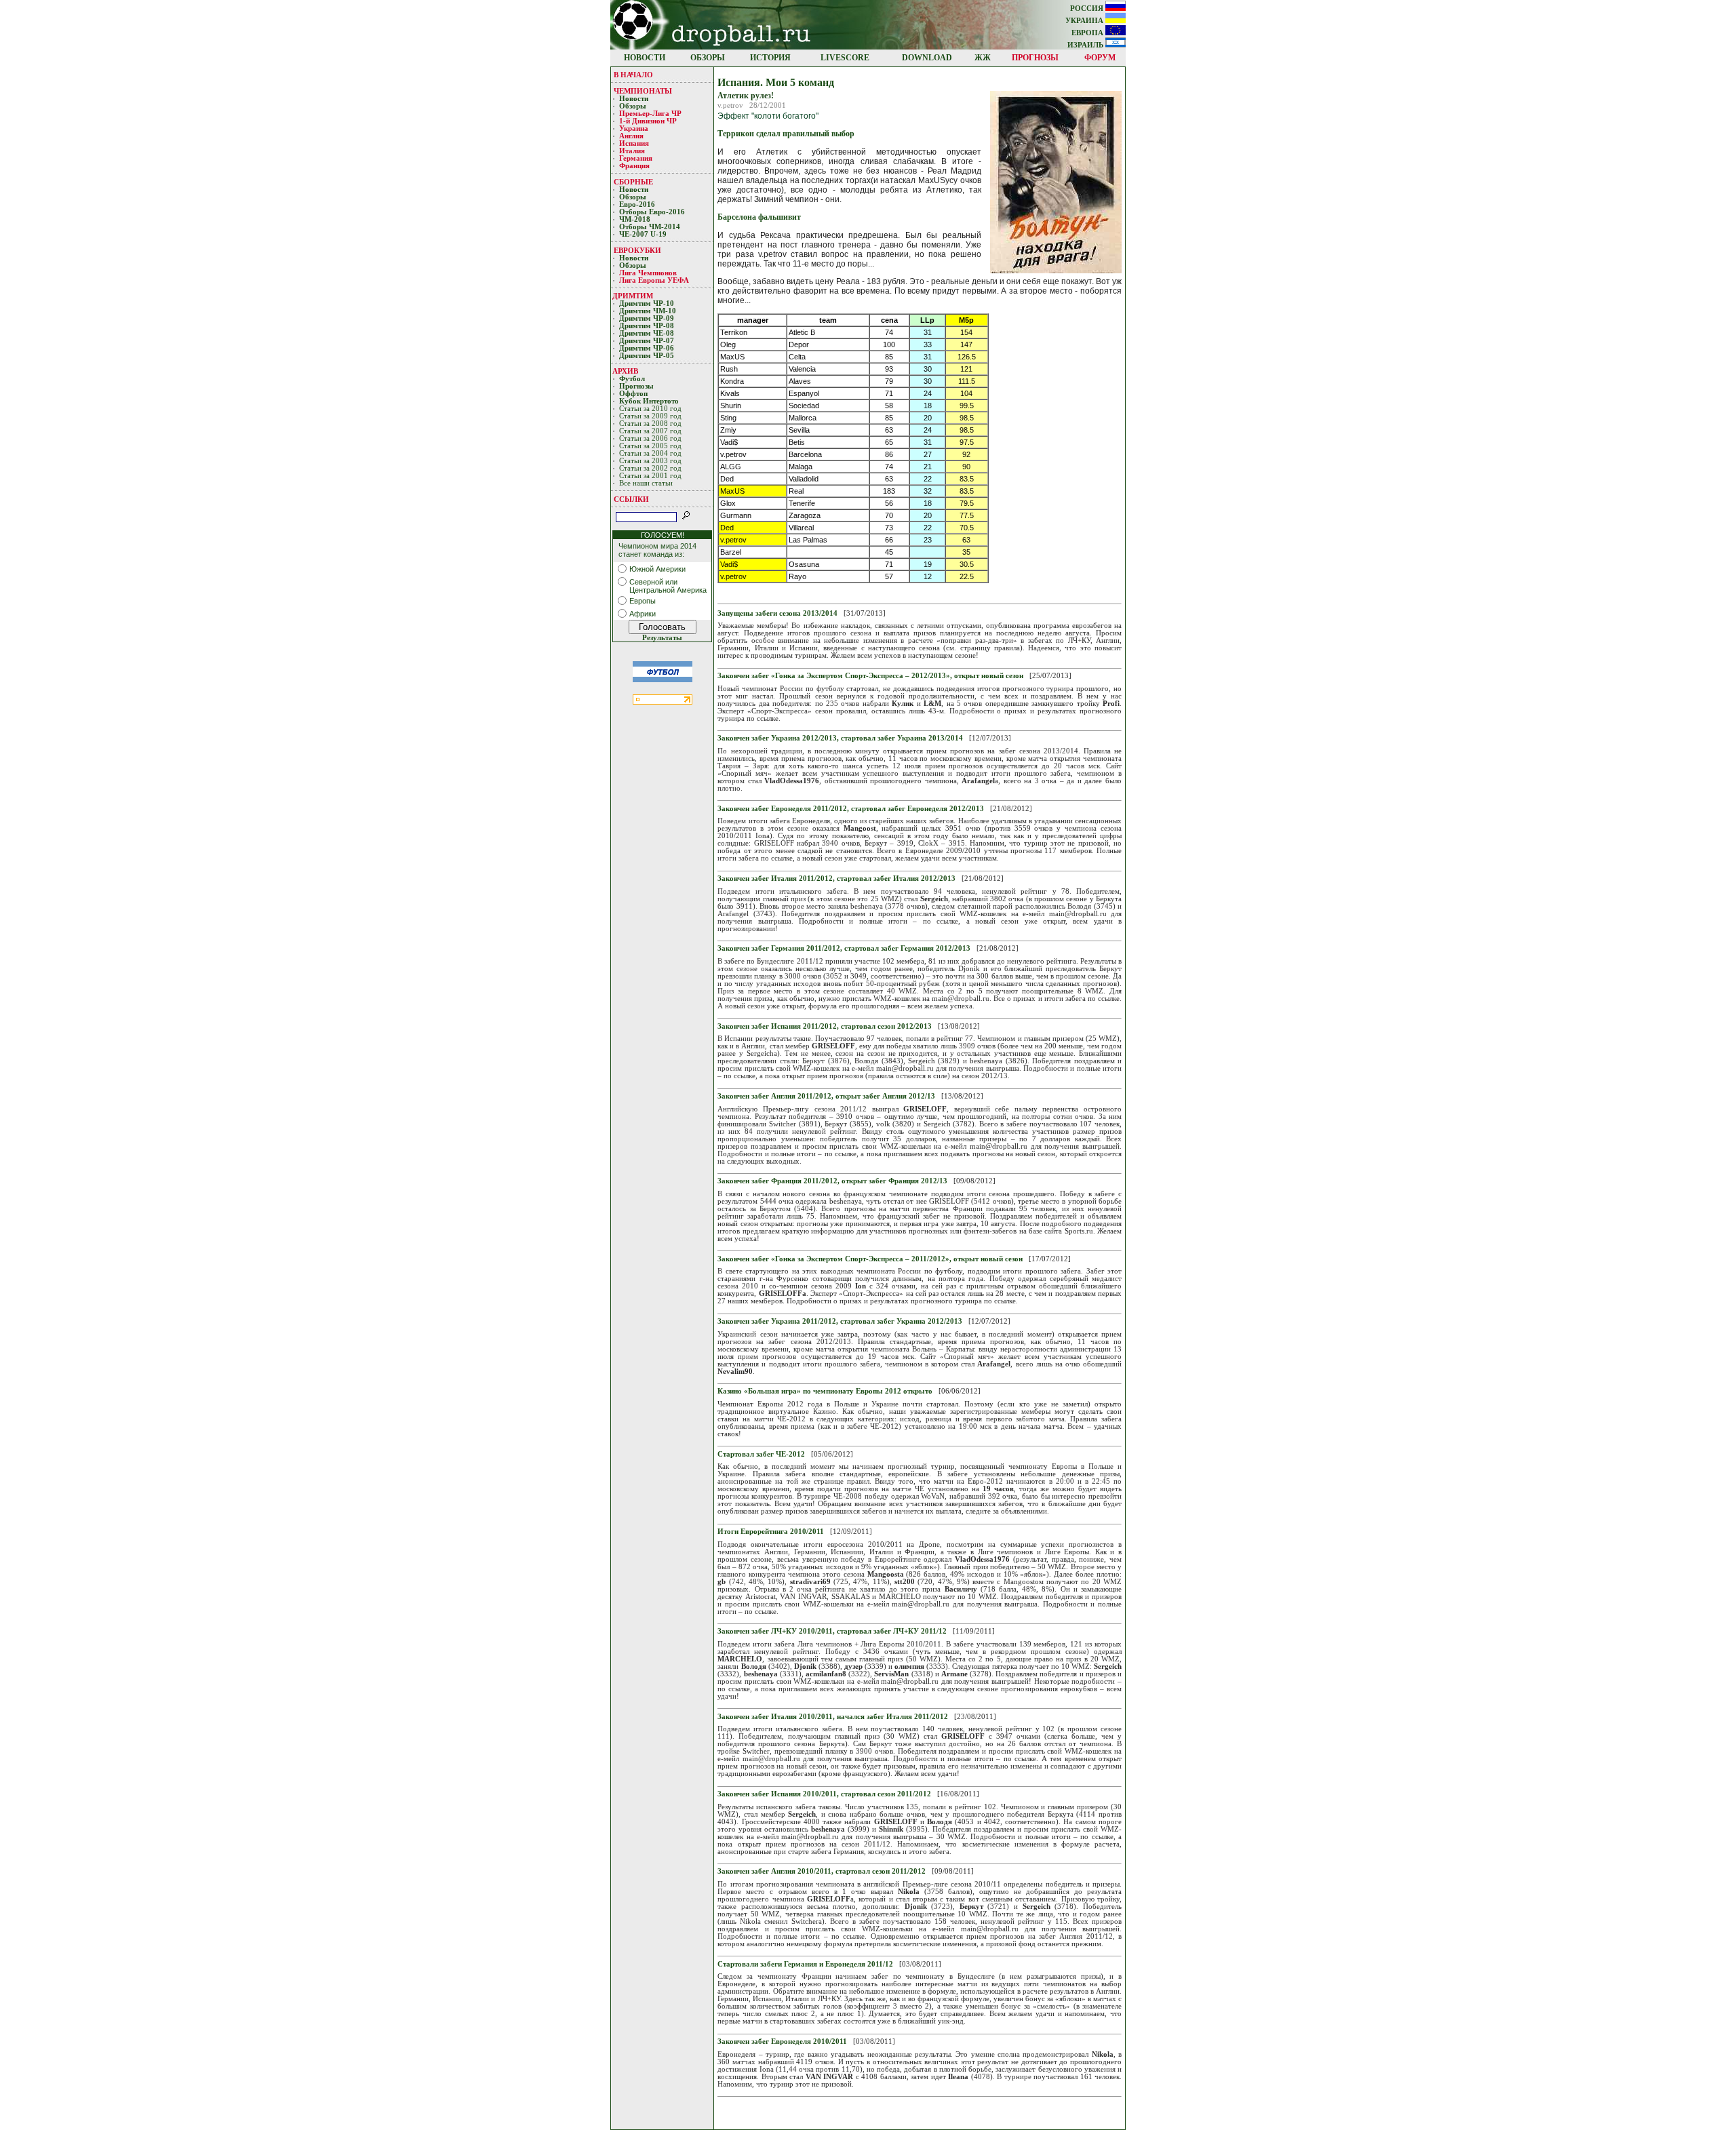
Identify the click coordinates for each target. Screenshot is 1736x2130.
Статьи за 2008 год (650, 423)
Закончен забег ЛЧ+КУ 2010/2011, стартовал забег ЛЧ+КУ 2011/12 (832, 1631)
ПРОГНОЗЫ (1035, 58)
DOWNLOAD (927, 58)
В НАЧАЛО (633, 75)
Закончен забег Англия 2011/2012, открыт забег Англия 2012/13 (826, 1096)
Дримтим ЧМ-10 (648, 311)
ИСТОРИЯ (770, 58)
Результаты (662, 638)
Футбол (632, 379)
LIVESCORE (845, 58)
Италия (632, 151)
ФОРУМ (1100, 58)
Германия (636, 158)
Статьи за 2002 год (650, 468)
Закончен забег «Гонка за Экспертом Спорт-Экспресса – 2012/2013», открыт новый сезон (870, 676)
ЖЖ (983, 58)
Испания (634, 143)
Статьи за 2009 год (650, 416)
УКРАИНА (1085, 21)
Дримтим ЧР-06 (647, 348)
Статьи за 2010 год (650, 409)
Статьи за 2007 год (650, 431)
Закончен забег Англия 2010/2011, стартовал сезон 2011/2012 (822, 1871)
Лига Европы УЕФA (655, 280)
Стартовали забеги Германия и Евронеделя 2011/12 (805, 1964)
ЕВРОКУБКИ (637, 250)
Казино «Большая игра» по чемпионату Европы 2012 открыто (825, 1391)
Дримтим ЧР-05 (647, 356)
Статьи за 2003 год (650, 461)
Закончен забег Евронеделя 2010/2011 (782, 2042)
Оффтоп (633, 394)
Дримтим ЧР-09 (647, 318)
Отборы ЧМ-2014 (650, 227)
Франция (634, 166)
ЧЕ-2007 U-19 (643, 234)
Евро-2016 (637, 204)
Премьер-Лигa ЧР (651, 114)
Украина (634, 129)
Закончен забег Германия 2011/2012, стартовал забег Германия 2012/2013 (844, 948)
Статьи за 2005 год (650, 446)
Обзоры (633, 106)
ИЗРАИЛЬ (1086, 45)
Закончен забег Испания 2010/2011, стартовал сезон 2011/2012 (824, 1794)
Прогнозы (636, 386)
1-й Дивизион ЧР (649, 121)
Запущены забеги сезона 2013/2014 (777, 613)
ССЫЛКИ (631, 499)
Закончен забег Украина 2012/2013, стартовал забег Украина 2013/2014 (840, 738)
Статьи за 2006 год (650, 438)
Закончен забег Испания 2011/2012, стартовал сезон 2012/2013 (825, 1026)
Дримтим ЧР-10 (647, 303)
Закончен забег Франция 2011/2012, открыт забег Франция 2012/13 (832, 1181)
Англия (631, 136)
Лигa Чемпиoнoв (649, 273)
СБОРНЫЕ (633, 182)
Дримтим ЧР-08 (647, 326)
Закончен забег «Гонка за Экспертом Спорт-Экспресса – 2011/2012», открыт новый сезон (870, 1259)
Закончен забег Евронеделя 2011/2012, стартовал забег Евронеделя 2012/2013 (851, 809)
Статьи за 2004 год (650, 453)
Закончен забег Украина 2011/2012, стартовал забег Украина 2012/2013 (840, 1321)
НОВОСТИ (645, 58)
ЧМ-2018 (635, 219)
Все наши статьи (646, 483)
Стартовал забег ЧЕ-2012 (761, 1454)
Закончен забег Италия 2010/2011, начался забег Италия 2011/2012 (833, 1717)
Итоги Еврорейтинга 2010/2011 (771, 1532)
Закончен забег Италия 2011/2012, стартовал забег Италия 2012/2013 (836, 879)
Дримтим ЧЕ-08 (647, 333)
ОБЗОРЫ (708, 58)
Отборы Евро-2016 (652, 212)
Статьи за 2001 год (650, 476)
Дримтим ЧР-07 (647, 341)
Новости (634, 99)
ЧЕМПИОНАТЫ (643, 91)
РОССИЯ (1088, 8)
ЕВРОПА (1088, 33)
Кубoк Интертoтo (650, 401)
